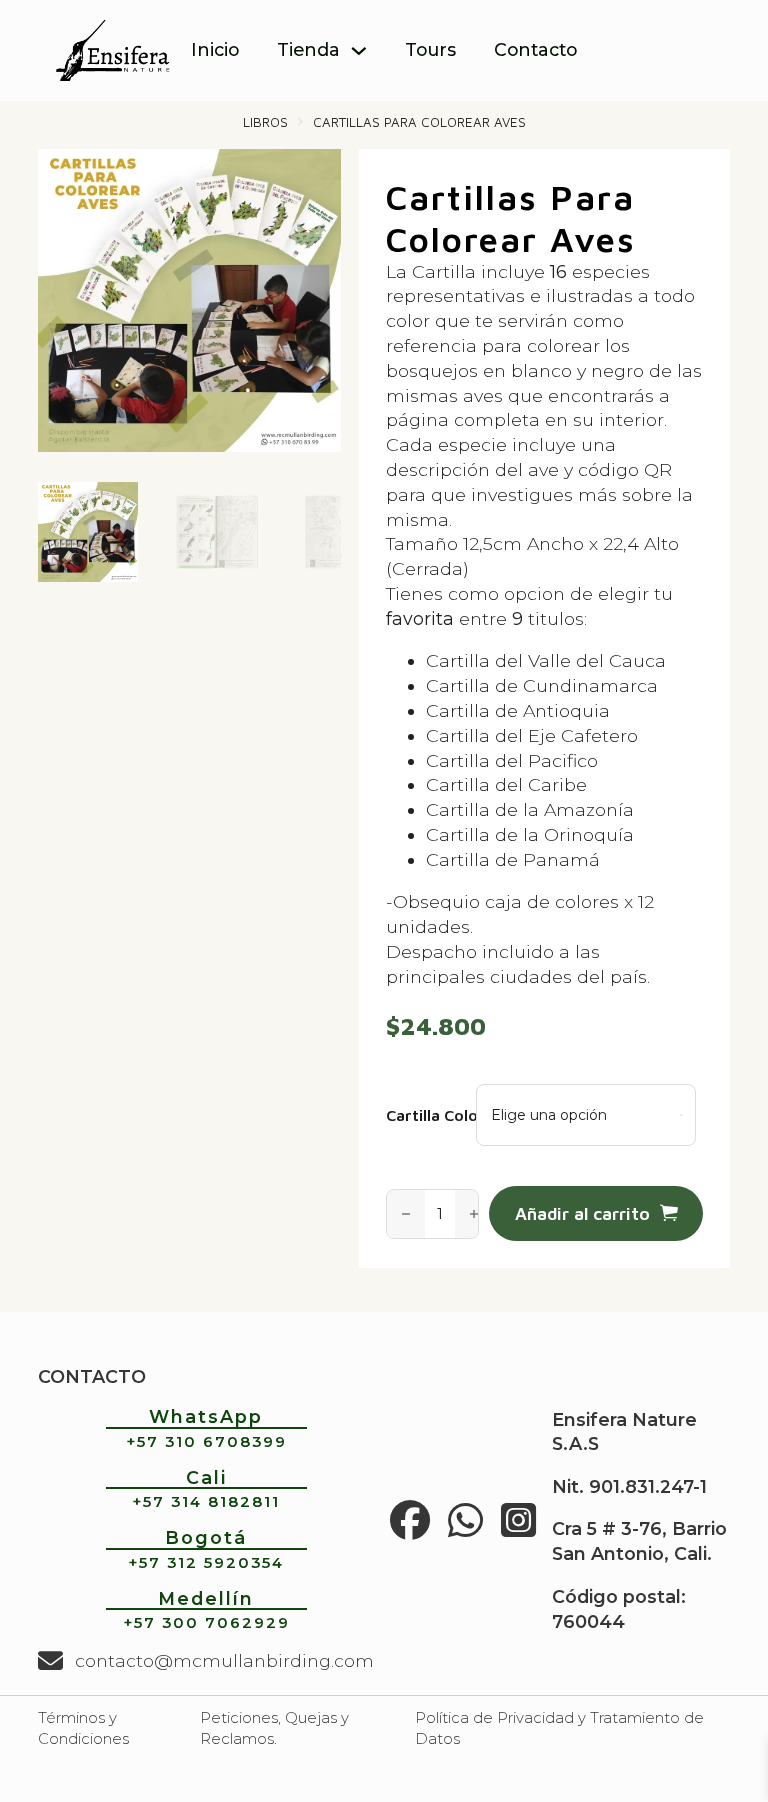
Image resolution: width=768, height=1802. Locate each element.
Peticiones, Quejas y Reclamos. (274, 1728)
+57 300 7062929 (206, 1623)
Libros (265, 122)
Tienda (308, 49)
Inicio (215, 49)
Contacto (535, 49)
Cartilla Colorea (420, 1115)
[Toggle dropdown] (359, 51)
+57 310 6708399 (206, 1442)
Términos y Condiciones (83, 1728)
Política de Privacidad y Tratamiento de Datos (559, 1728)
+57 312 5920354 (206, 1563)
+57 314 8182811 (206, 1502)
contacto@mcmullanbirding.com (224, 1660)
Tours (430, 49)
